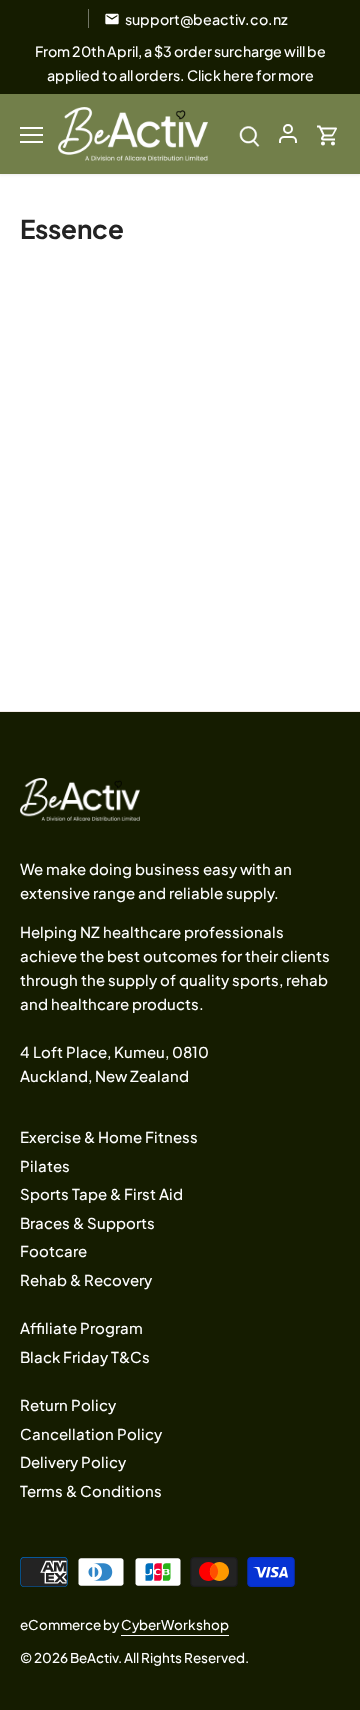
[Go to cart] (328, 133)
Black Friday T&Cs (85, 1356)
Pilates (45, 1165)
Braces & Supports (87, 1222)
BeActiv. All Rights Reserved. (159, 1657)
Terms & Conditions (91, 1490)
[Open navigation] (31, 135)
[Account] (288, 133)
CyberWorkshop (175, 1624)
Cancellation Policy (91, 1433)
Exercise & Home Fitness (109, 1136)
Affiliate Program (81, 1327)
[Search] (249, 133)
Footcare (53, 1250)
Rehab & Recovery (86, 1279)
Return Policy (68, 1404)
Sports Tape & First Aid (101, 1193)
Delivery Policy (73, 1461)
